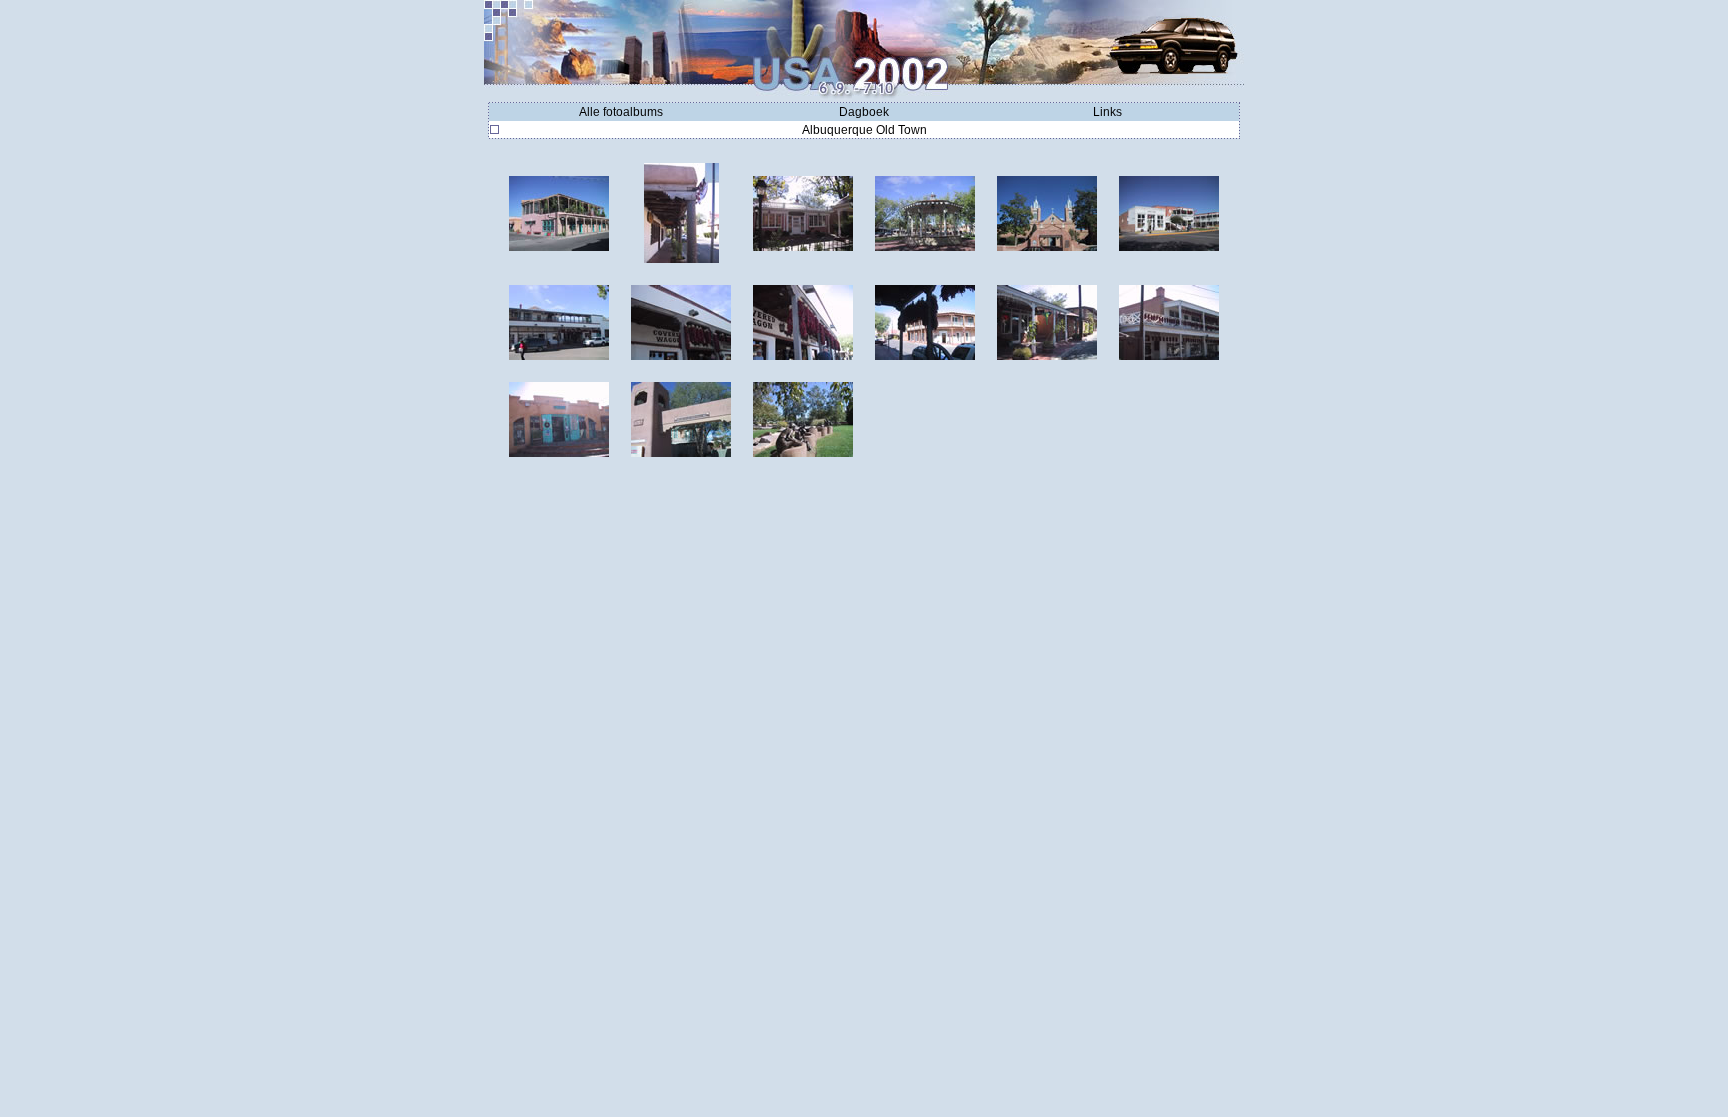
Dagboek (864, 112)
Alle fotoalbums (621, 112)
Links (1107, 112)
